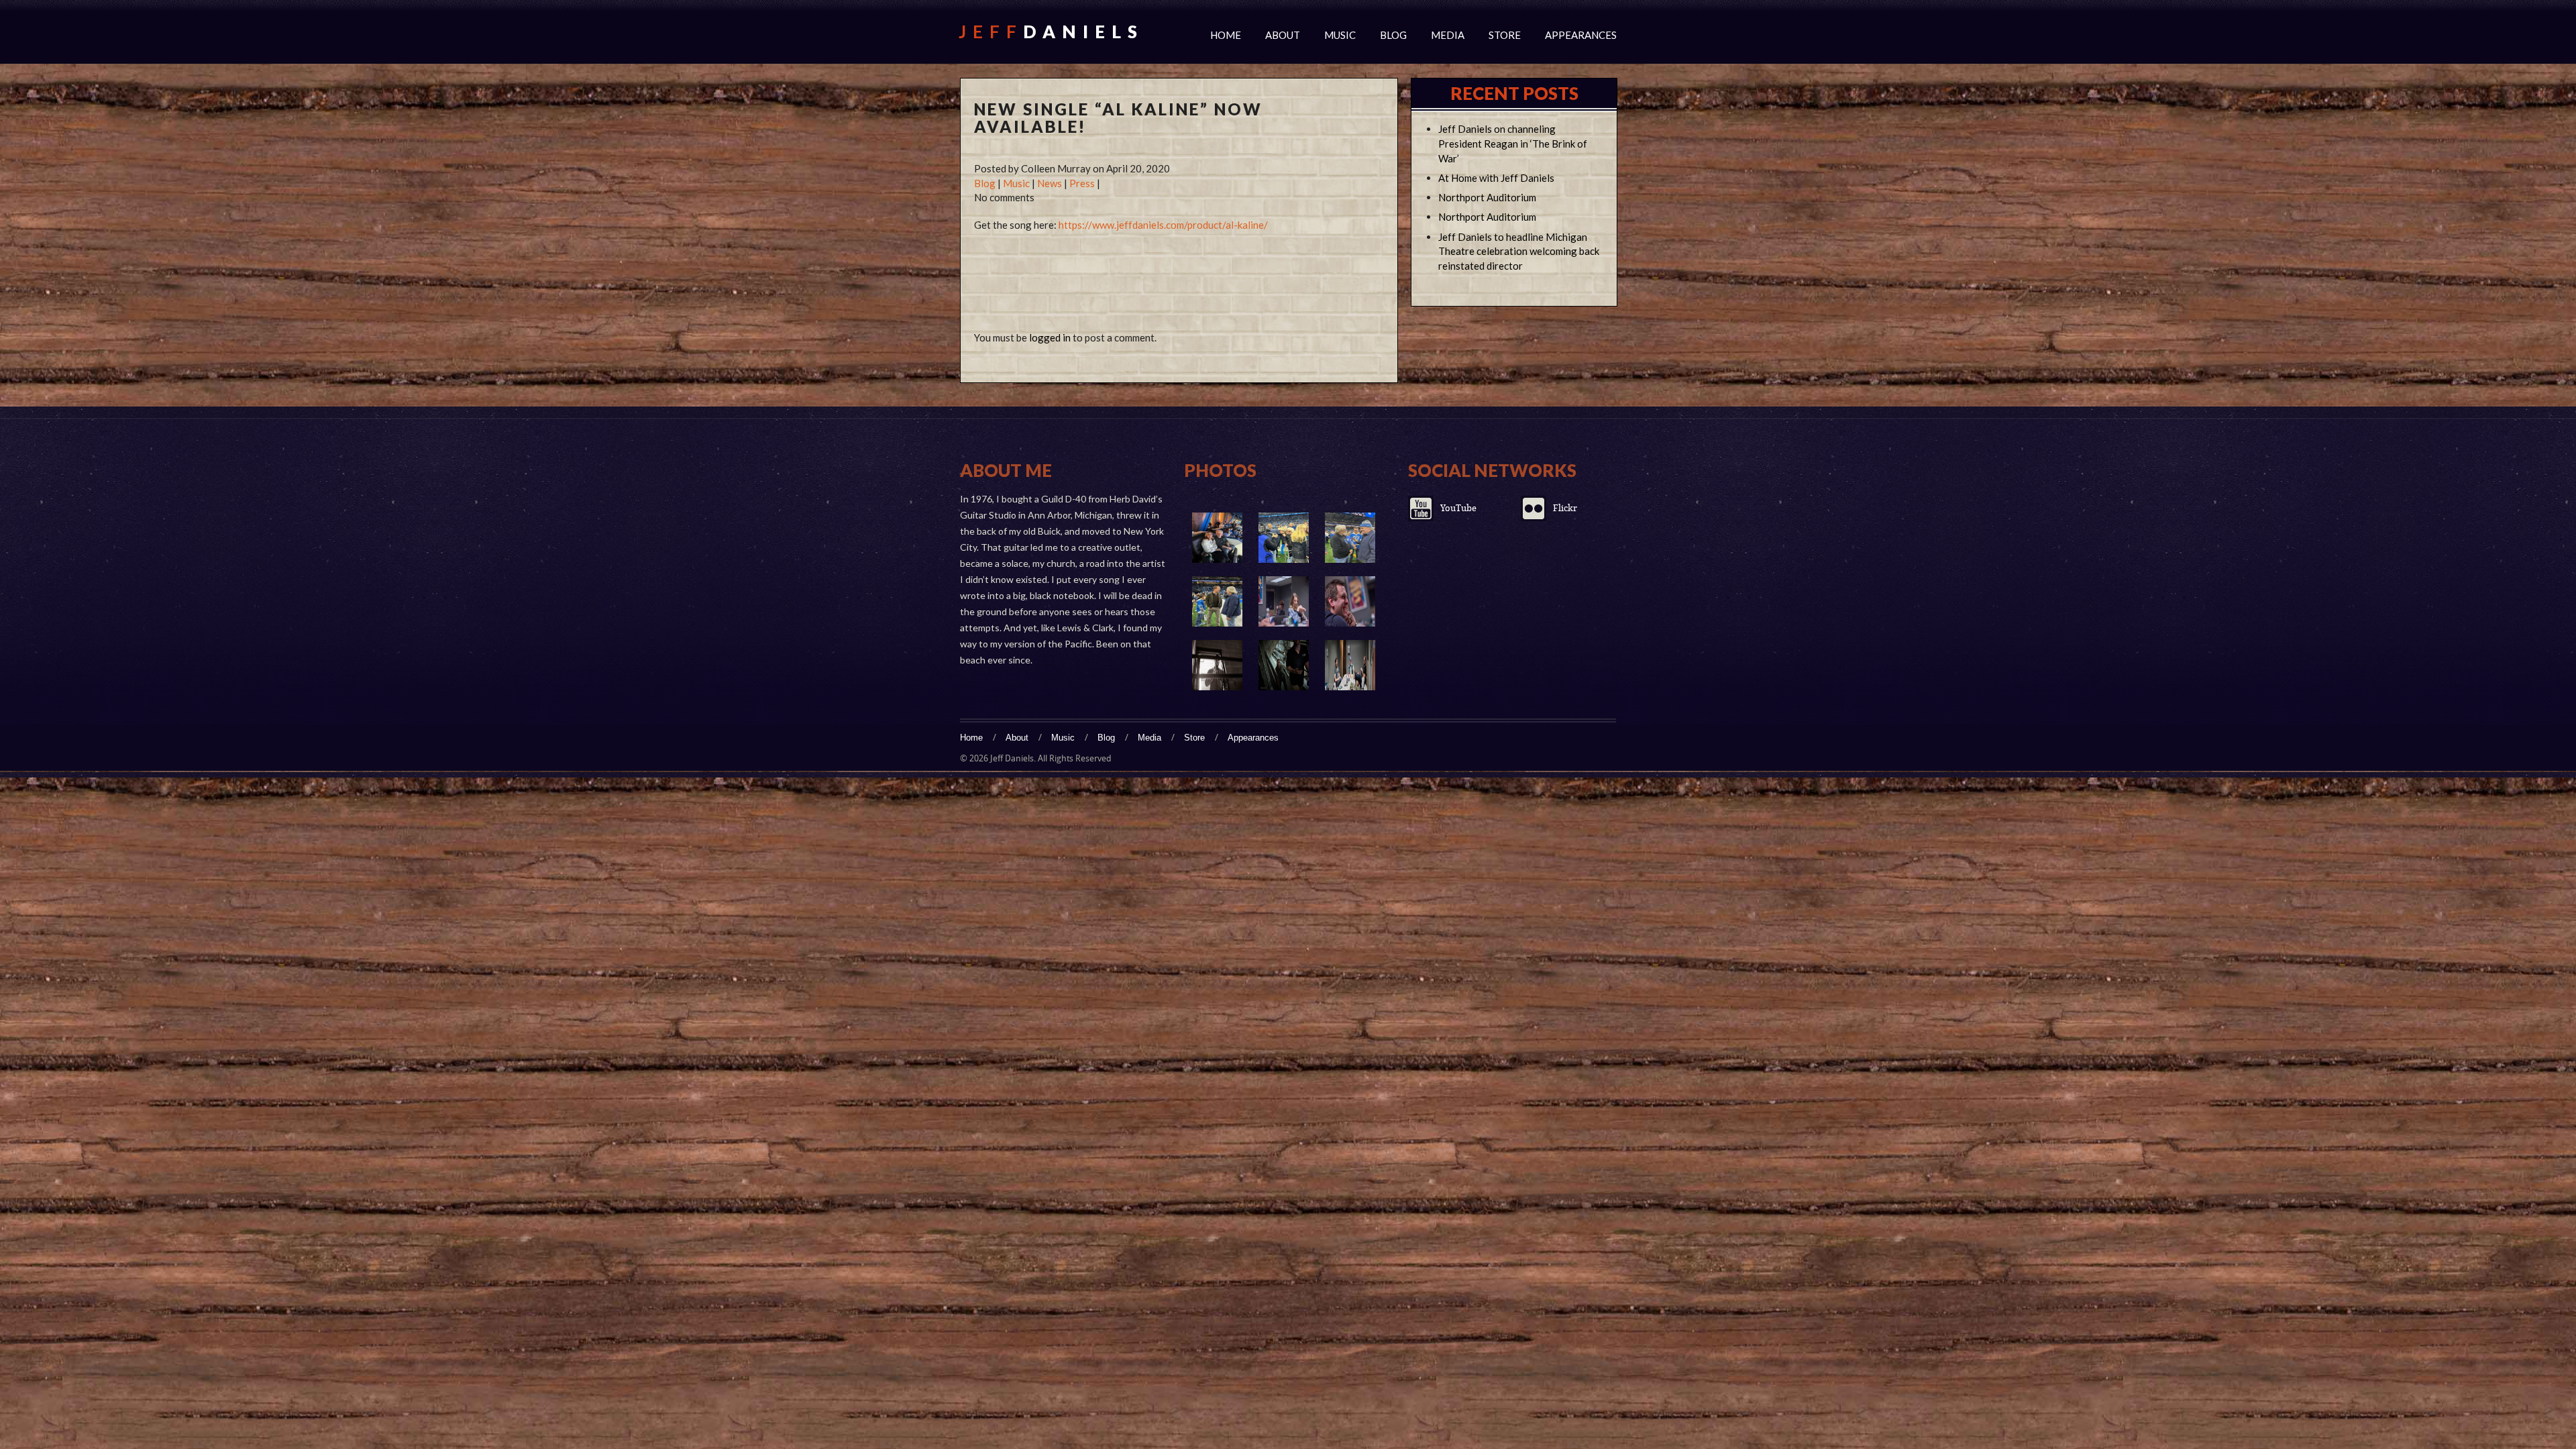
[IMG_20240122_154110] (1350, 538)
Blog (1393, 35)
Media (1448, 35)
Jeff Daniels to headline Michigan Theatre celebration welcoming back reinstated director (1519, 252)
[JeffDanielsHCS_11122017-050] (1217, 665)
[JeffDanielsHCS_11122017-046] (1284, 665)
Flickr (1565, 508)
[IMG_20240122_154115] (1284, 538)
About (1283, 35)
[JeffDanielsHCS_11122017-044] (1350, 665)
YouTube (1458, 508)
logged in (1050, 337)
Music (1340, 35)
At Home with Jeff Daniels (1496, 178)
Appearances (1581, 35)
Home (1226, 35)
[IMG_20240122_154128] (1217, 538)
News (1050, 183)
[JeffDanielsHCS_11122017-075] (1284, 601)
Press (1082, 183)
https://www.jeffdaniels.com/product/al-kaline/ (1163, 225)
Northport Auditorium (1487, 197)
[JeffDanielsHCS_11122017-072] (1350, 601)
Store (1505, 35)
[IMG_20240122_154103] (1217, 601)
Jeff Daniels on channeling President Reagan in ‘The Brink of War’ (1513, 144)
